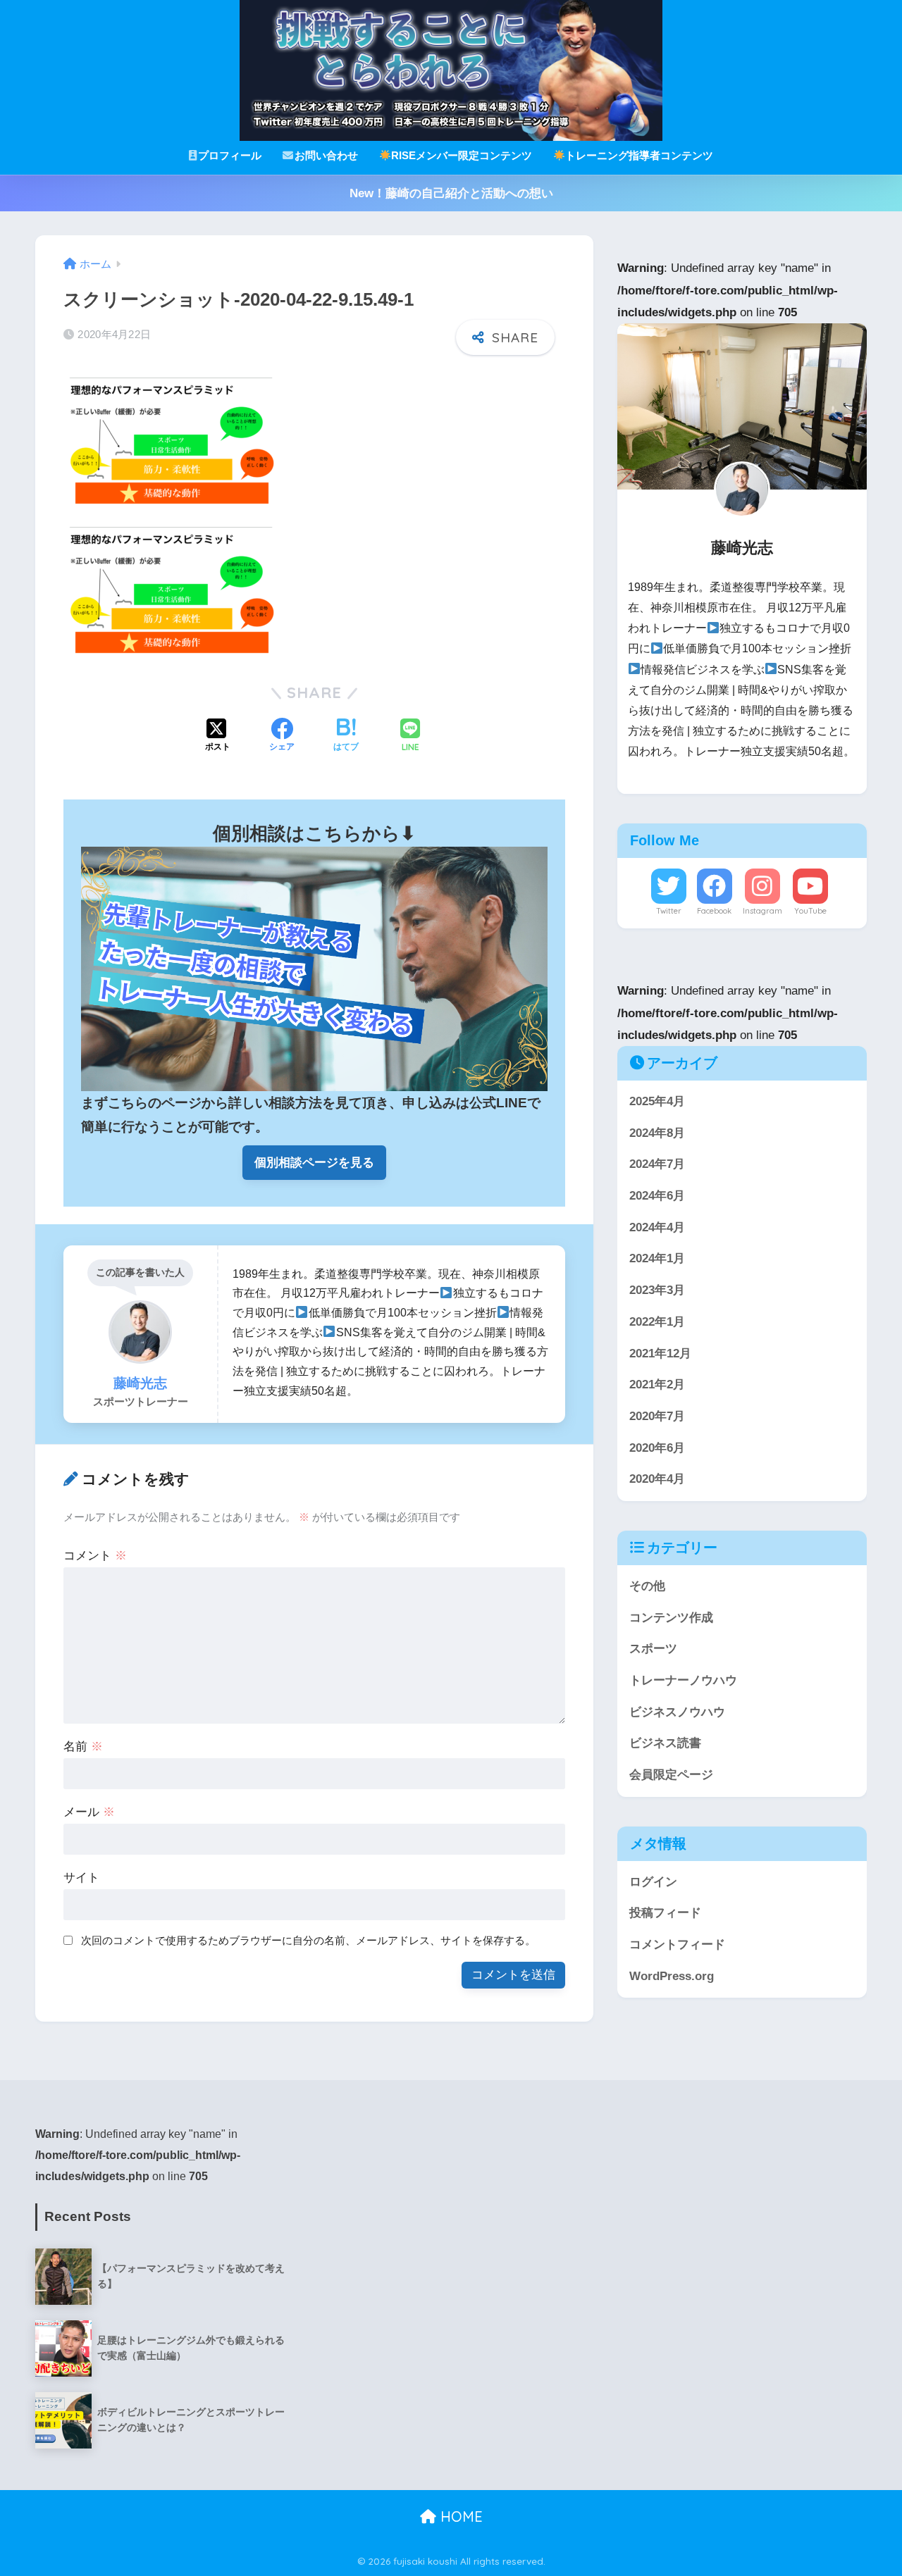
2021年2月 (657, 1385)
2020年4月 (657, 1480)
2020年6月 (657, 1448)
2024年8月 (657, 1133)
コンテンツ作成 (671, 1618)
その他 (647, 1586)
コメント (95, 1556)
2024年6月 (657, 1196)
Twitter (669, 911)
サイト (81, 1878)
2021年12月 (660, 1354)
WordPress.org (672, 1976)
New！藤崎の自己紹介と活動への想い (451, 193)
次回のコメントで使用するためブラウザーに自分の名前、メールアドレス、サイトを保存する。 (308, 1940)
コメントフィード (677, 1945)
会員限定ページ (671, 1775)
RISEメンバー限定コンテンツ (462, 155)
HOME (459, 2516)
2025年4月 (657, 1101)
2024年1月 (657, 1259)
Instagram (762, 911)
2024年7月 (657, 1165)
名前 (83, 1747)
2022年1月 (657, 1322)
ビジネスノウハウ (677, 1712)
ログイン (653, 1882)
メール (89, 1812)
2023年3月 (657, 1290)
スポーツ (653, 1649)
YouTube (810, 911)
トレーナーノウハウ (683, 1680)
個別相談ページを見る (314, 1163)
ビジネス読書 (665, 1744)
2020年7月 (657, 1416)
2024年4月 (657, 1227)
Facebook (714, 911)
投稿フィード (665, 1914)
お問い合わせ (326, 155)
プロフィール (230, 155)
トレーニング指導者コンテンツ (639, 155)
